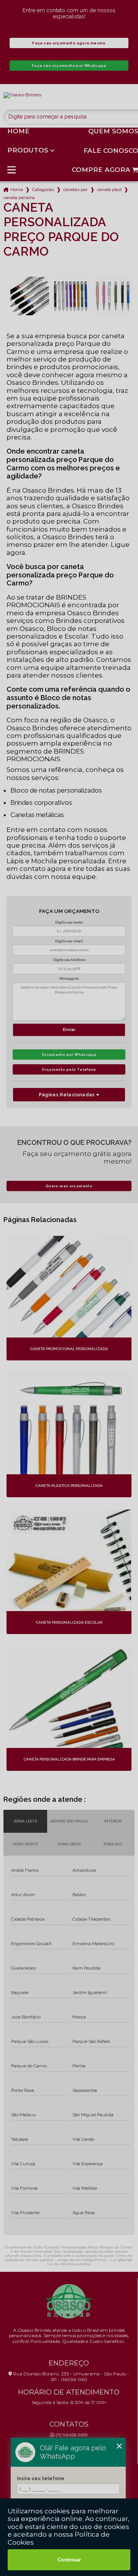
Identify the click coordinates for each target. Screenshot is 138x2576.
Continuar (69, 2560)
